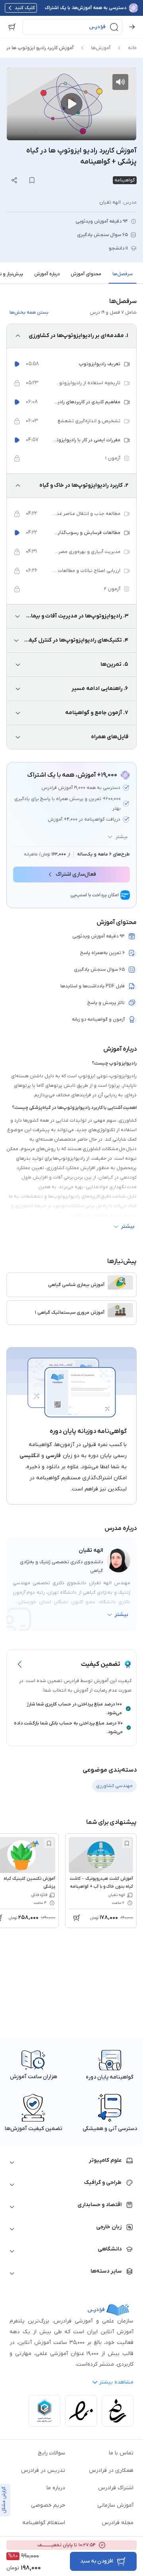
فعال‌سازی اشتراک (76, 874)
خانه (132, 48)
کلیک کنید (25, 8)
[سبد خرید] (12, 27)
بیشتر (122, 837)
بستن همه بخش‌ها (29, 312)
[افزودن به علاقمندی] (127, 1843)
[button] (72, 27)
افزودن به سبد (97, 2561)
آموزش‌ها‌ (101, 48)
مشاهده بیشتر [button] (116, 2382)
